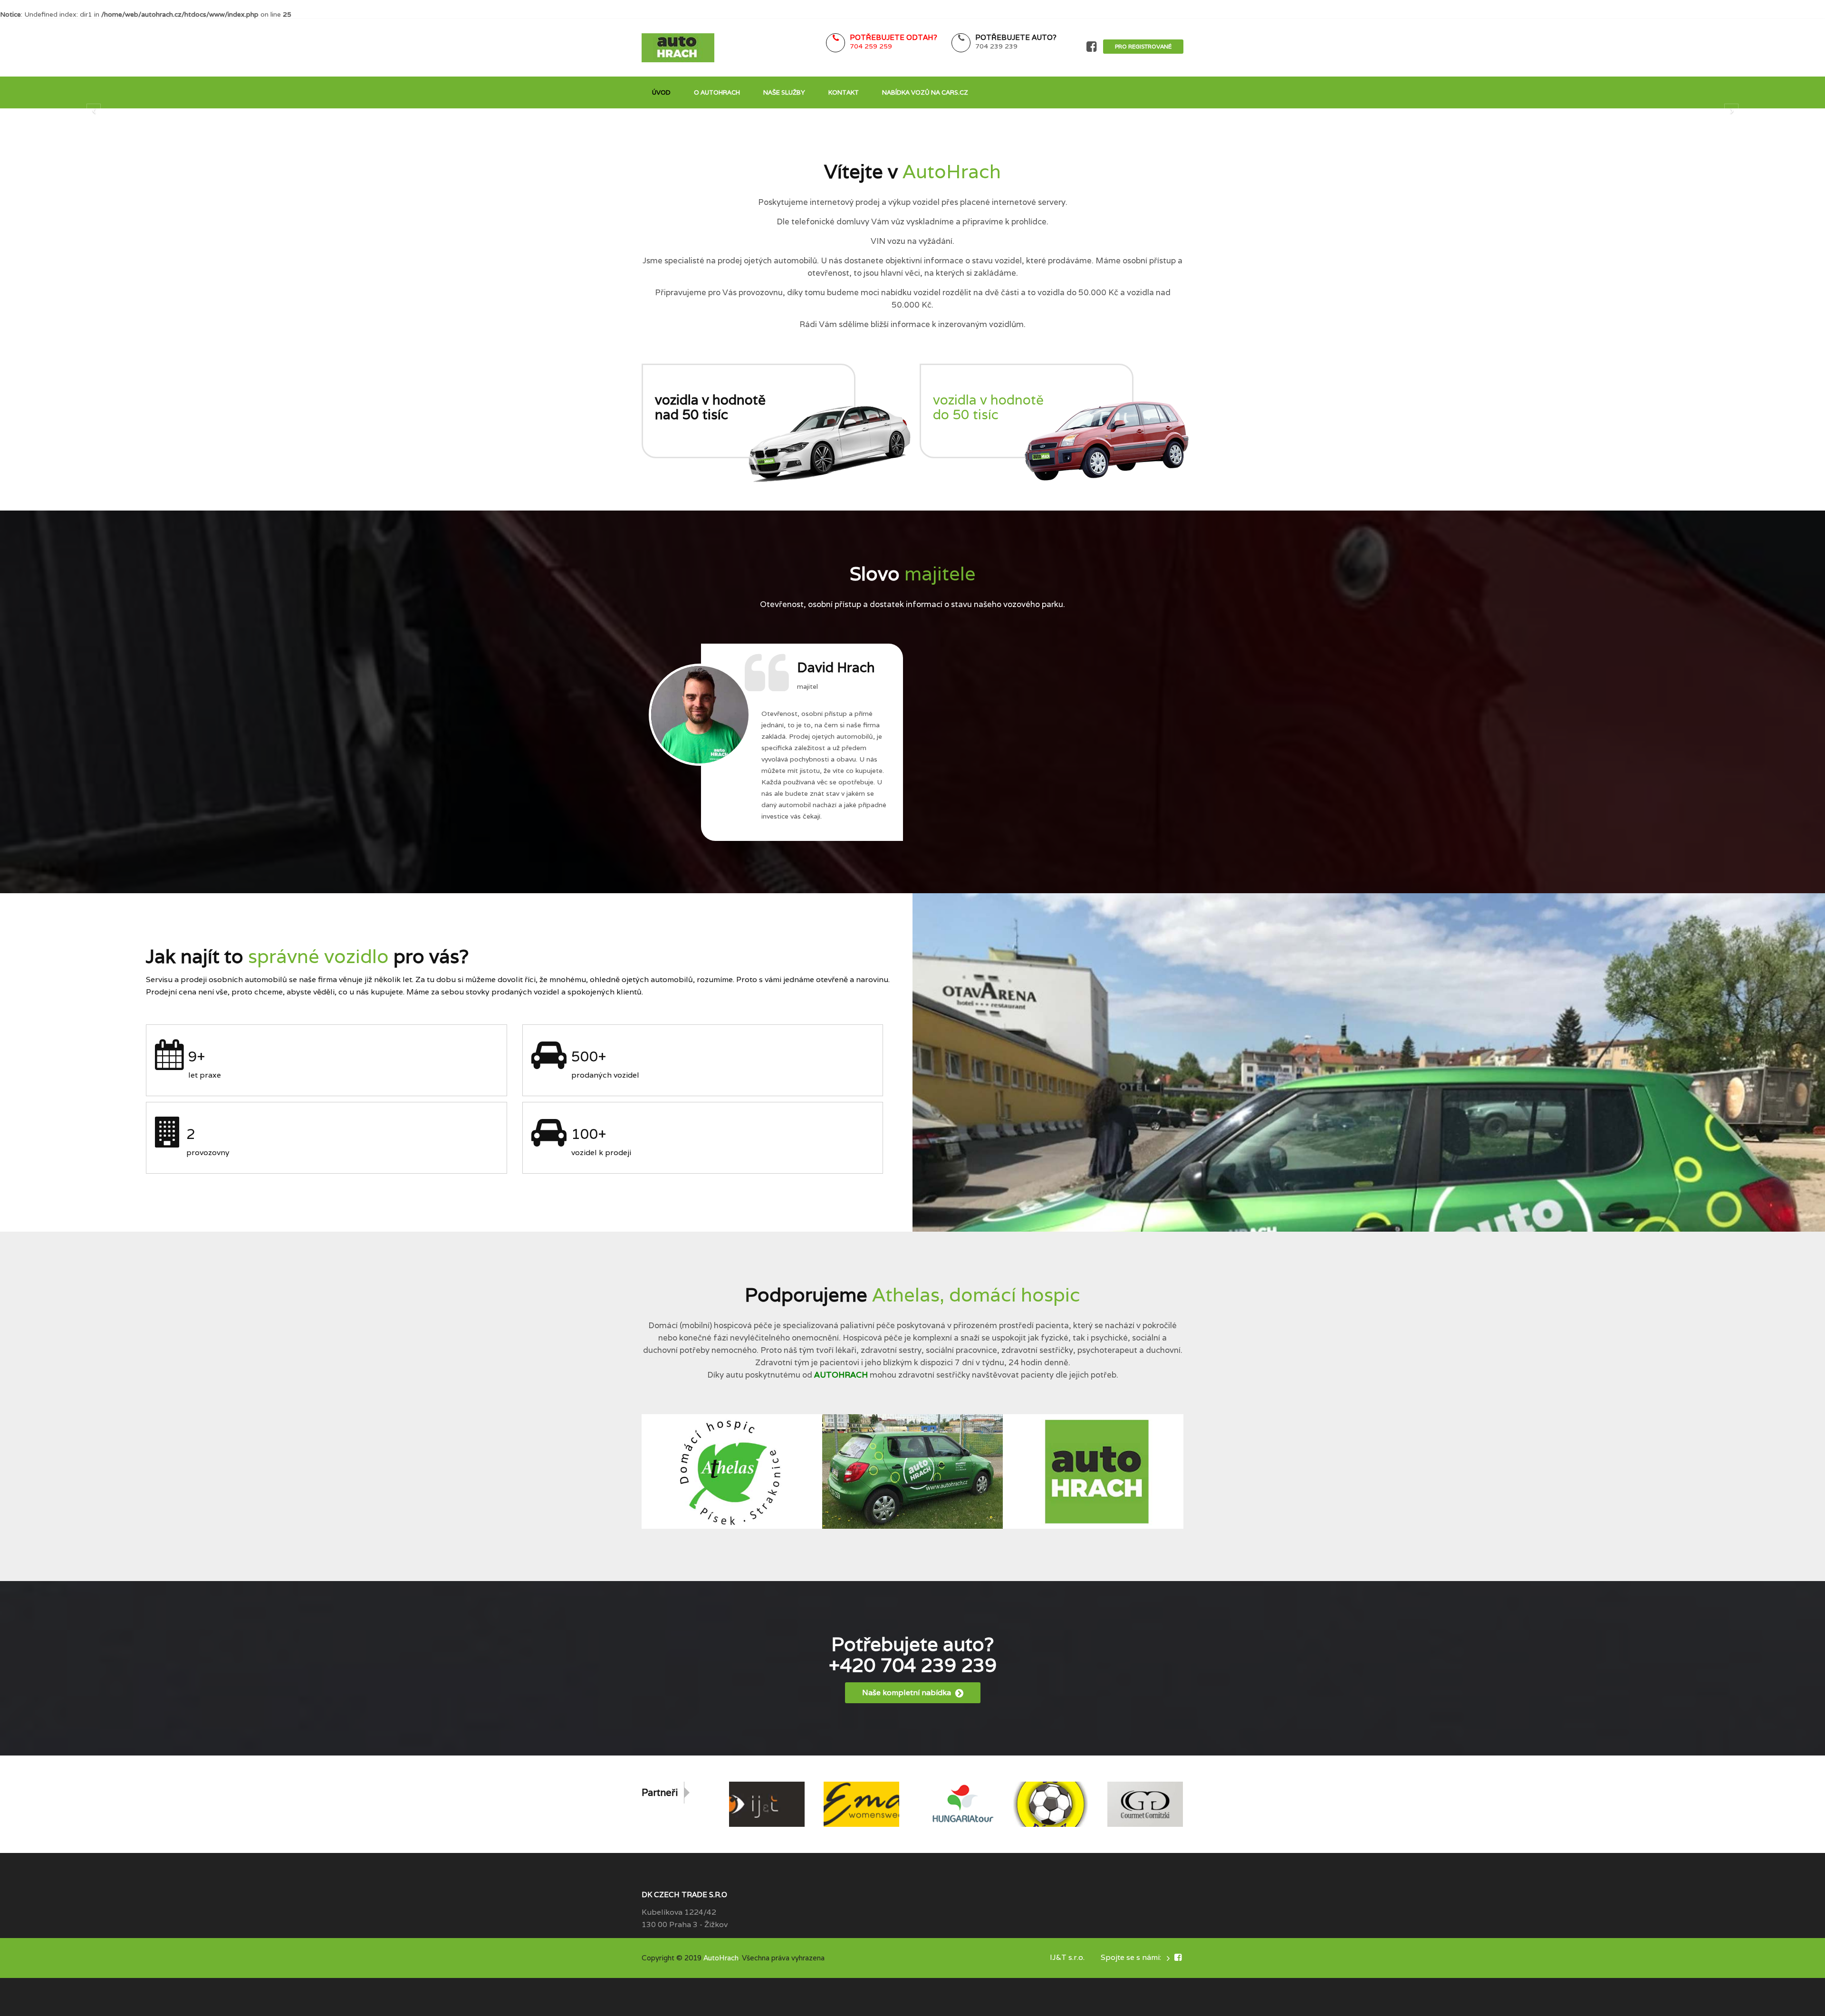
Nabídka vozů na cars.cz (925, 92)
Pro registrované (1143, 46)
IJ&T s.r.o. (1067, 1957)
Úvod (661, 92)
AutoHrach (721, 1958)
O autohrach (717, 92)
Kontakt (844, 92)
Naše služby (784, 92)
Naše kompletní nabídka (908, 1693)
